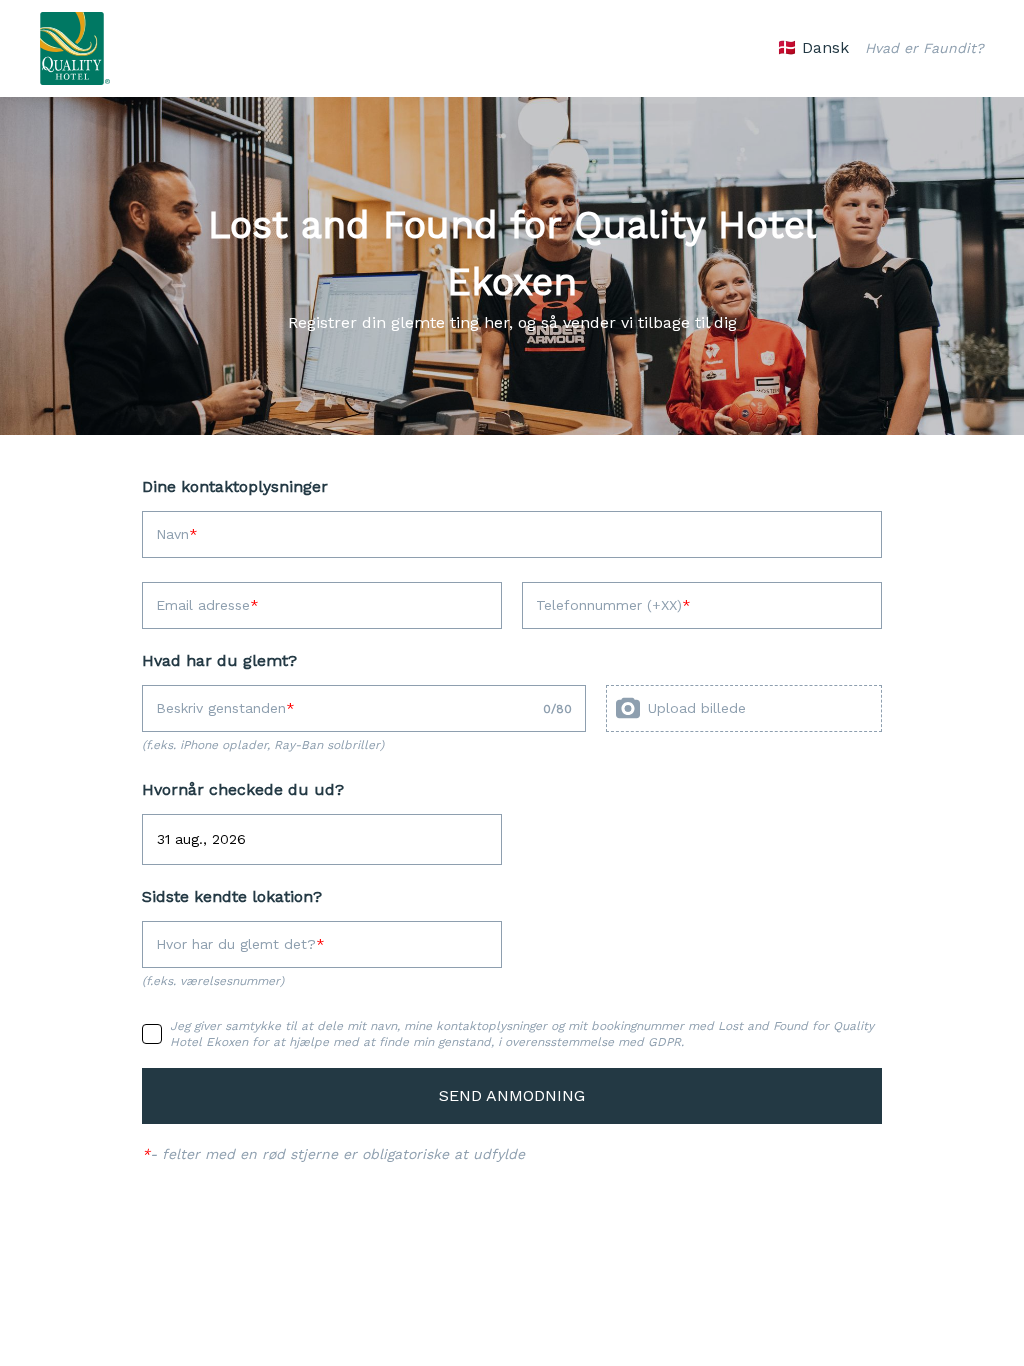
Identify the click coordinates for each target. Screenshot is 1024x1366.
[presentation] (744, 708)
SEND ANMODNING (512, 1095)
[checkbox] (152, 1034)
